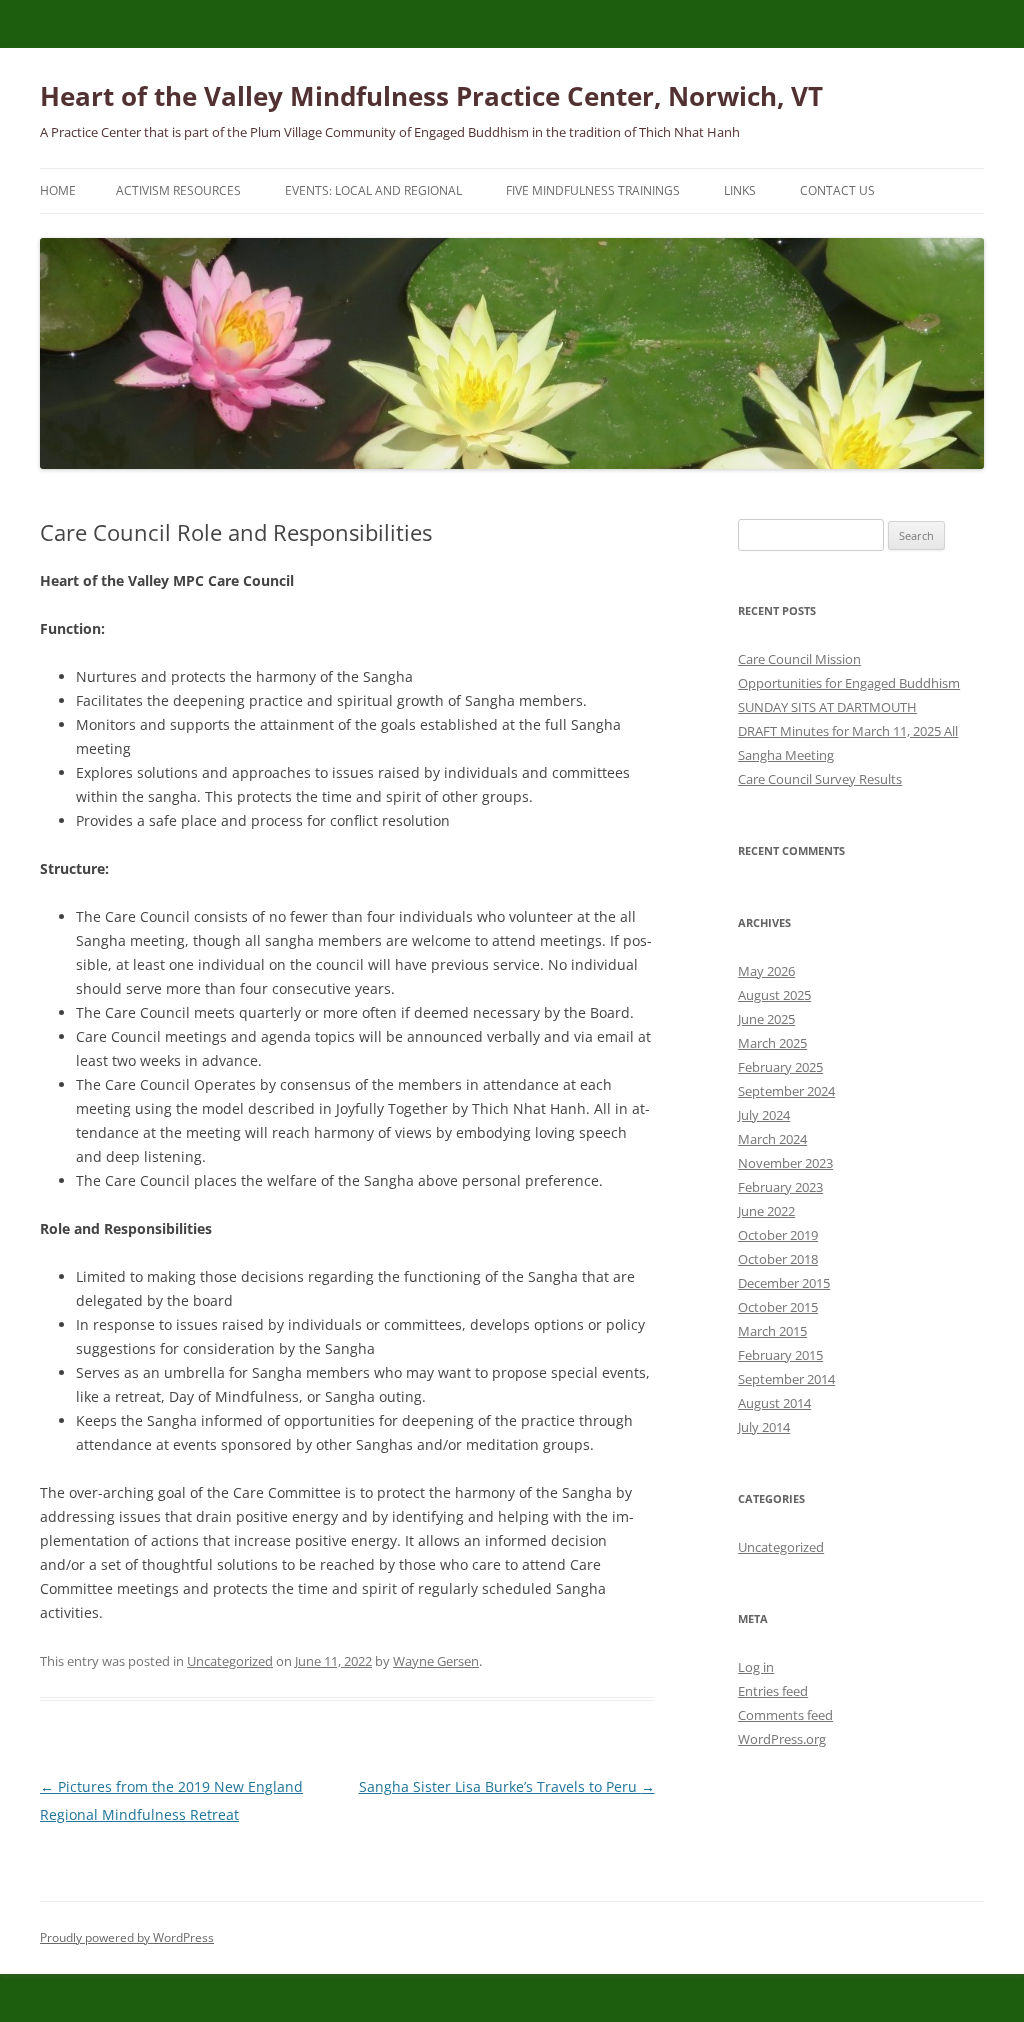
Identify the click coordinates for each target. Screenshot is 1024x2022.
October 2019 (778, 1235)
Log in (756, 1667)
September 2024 (786, 1091)
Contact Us (837, 190)
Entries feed (773, 1691)
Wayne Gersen (436, 1661)
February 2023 (780, 1187)
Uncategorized (230, 1661)
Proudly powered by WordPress (127, 1937)
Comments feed (785, 1715)
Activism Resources (178, 190)
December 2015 (784, 1283)
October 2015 (778, 1307)
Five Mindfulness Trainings (593, 190)
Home (58, 190)
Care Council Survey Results (820, 779)
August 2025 (774, 995)
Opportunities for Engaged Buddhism (849, 683)
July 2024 (764, 1115)
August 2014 (774, 1403)
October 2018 (778, 1259)
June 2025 (766, 1019)
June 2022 (766, 1211)
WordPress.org (782, 1739)
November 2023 (785, 1163)
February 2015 (780, 1355)
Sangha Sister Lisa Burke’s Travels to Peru (507, 1786)
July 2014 (764, 1427)
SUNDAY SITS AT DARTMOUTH (827, 707)
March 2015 (772, 1331)
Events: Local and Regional (373, 190)
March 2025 (772, 1043)
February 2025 (780, 1067)
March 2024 (772, 1139)
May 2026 (766, 971)
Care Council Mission (799, 659)
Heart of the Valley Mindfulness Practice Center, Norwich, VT (431, 96)
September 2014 (786, 1379)
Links (740, 190)
